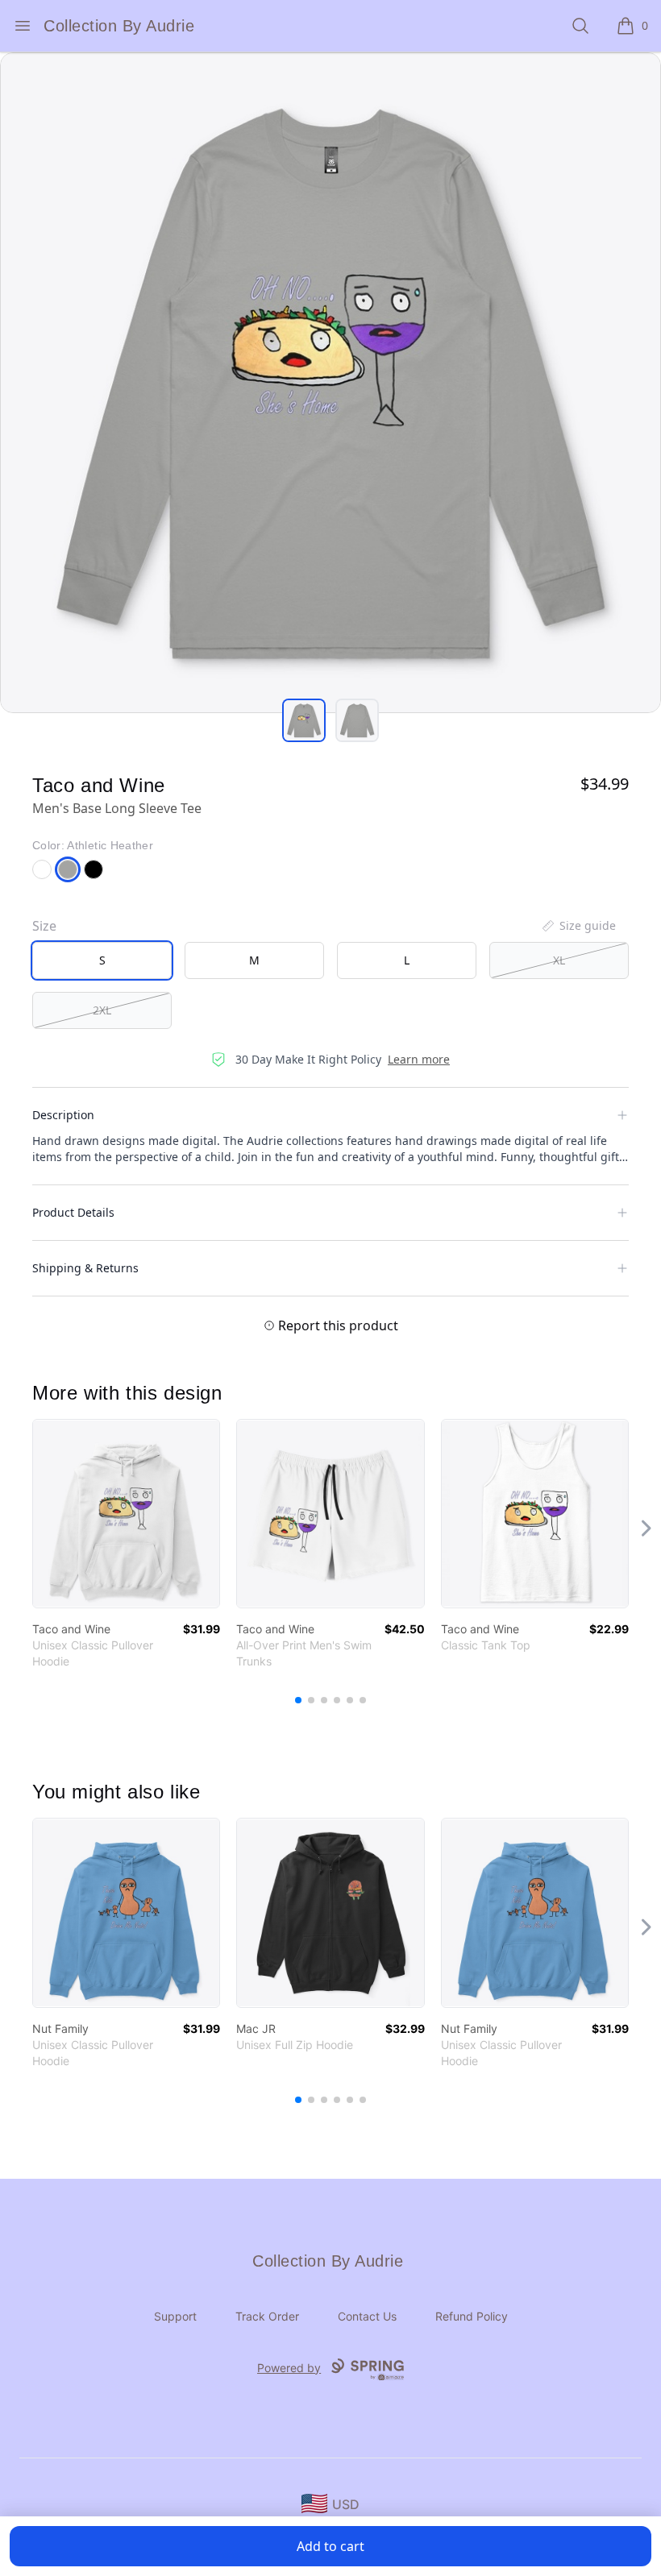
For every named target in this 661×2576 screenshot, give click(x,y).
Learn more (419, 1059)
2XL (102, 1010)
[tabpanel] (330, 383)
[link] (126, 1514)
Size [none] (44, 926)
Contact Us (367, 2316)
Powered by (289, 2368)
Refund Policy (472, 2316)
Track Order (267, 2316)
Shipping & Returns (85, 1268)
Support (175, 2316)
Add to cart (330, 2546)
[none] (578, 926)
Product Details (73, 1212)
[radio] (102, 960)
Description (63, 1115)
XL (559, 960)
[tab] (304, 720)
